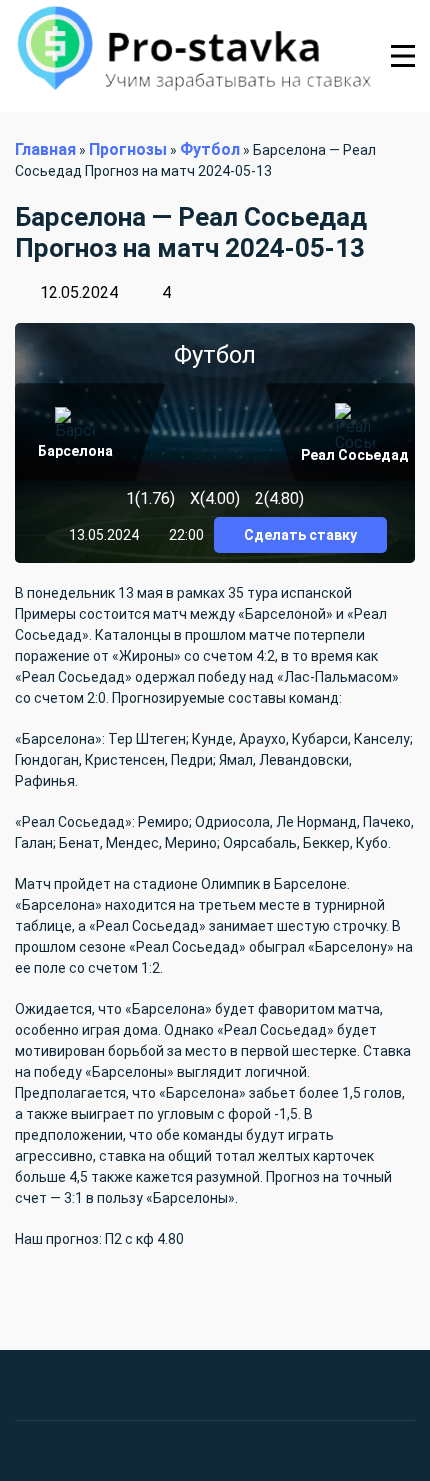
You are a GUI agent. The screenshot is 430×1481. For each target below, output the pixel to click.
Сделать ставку (300, 535)
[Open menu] (403, 56)
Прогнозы (128, 149)
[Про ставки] (193, 56)
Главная (45, 149)
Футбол (210, 149)
